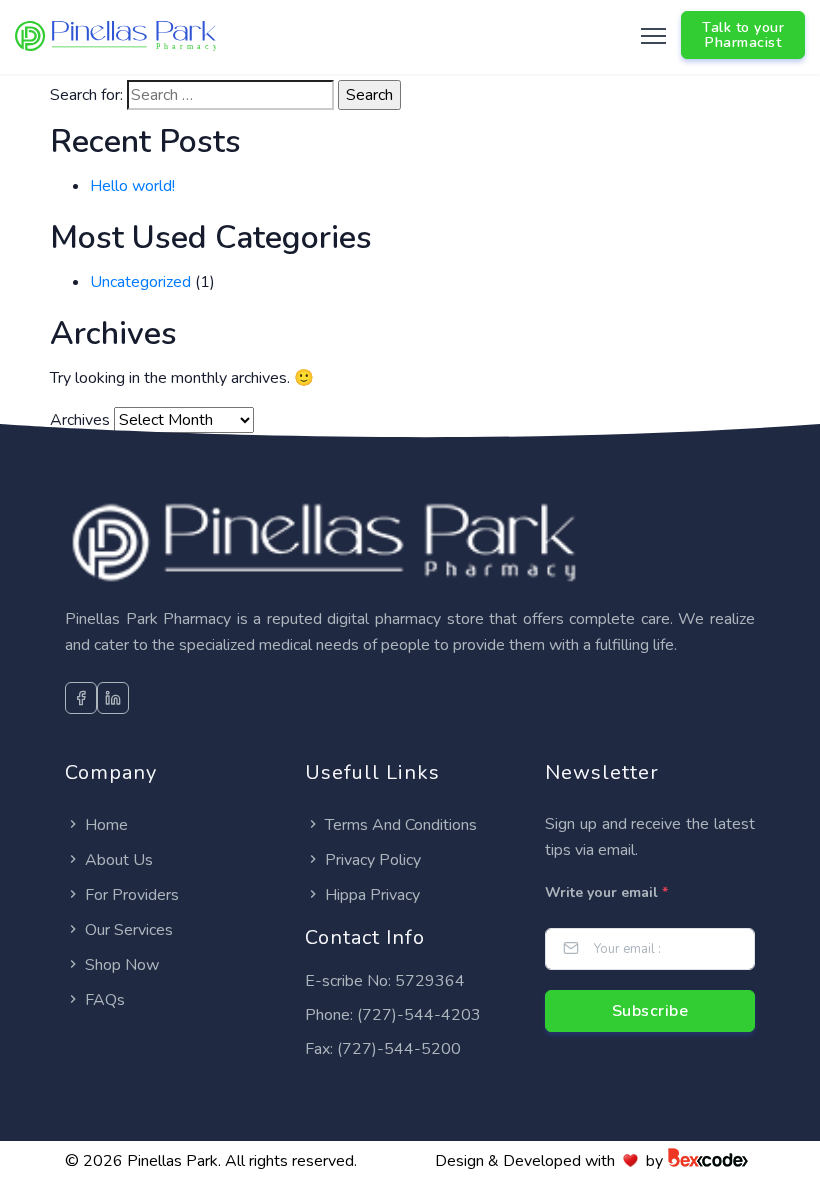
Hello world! (132, 186)
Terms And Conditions (401, 825)
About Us (119, 860)
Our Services (129, 930)
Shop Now (122, 965)
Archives (80, 420)
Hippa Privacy (372, 895)
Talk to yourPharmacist (743, 35)
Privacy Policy (373, 860)
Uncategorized (140, 282)
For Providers (132, 895)
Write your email (606, 892)
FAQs (105, 1000)
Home (106, 825)
